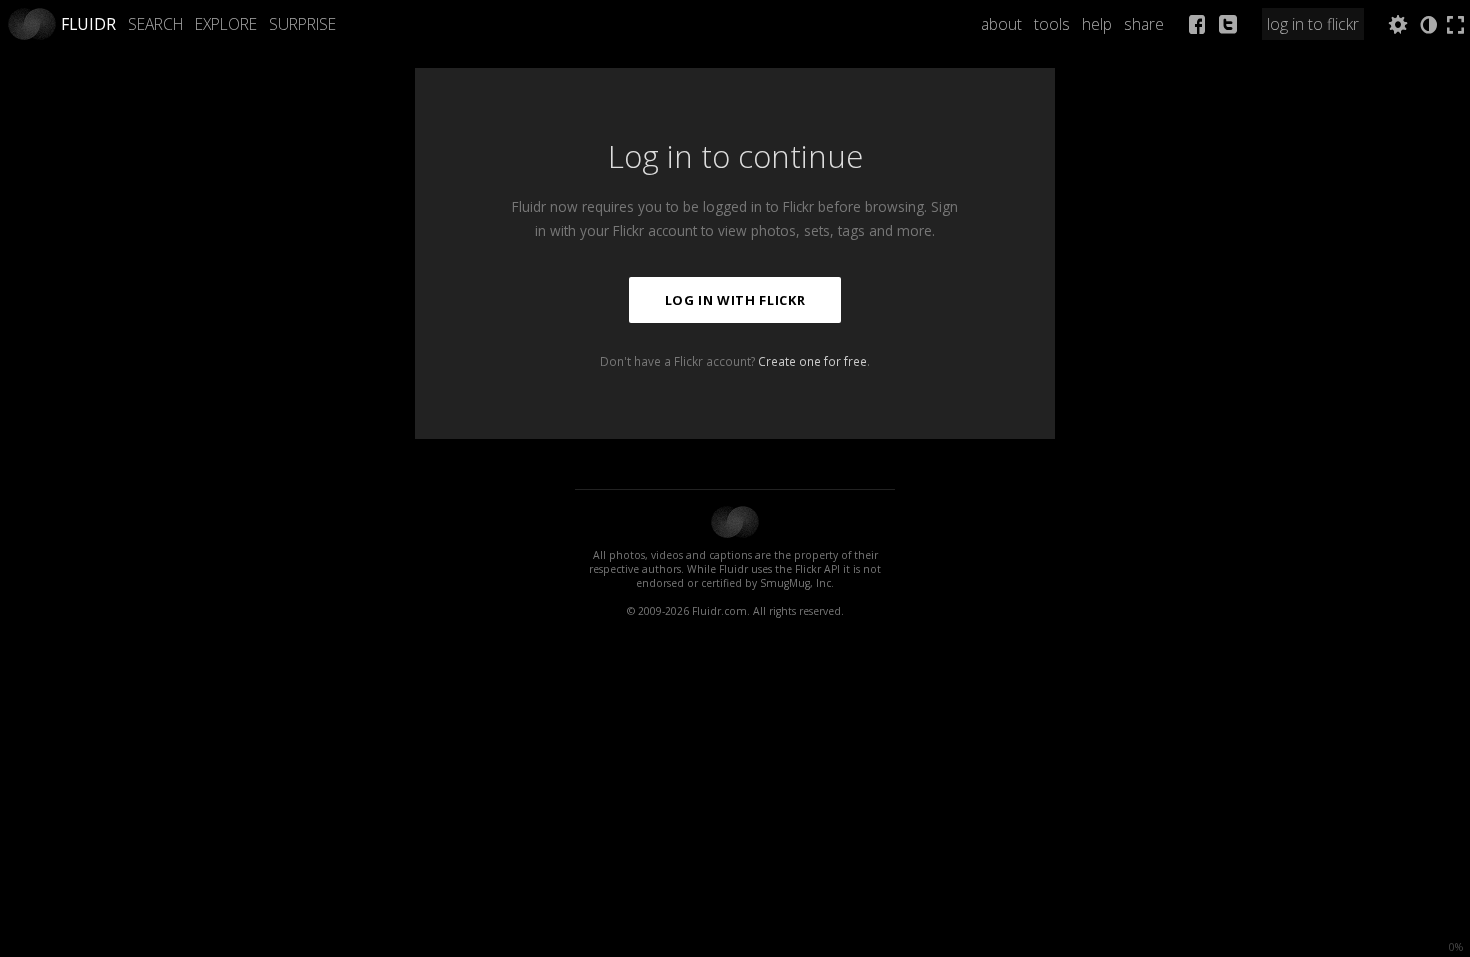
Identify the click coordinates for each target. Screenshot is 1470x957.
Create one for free (812, 361)
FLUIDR (88, 24)
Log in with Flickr (735, 300)
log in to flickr (1313, 24)
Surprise (302, 24)
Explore (226, 24)
